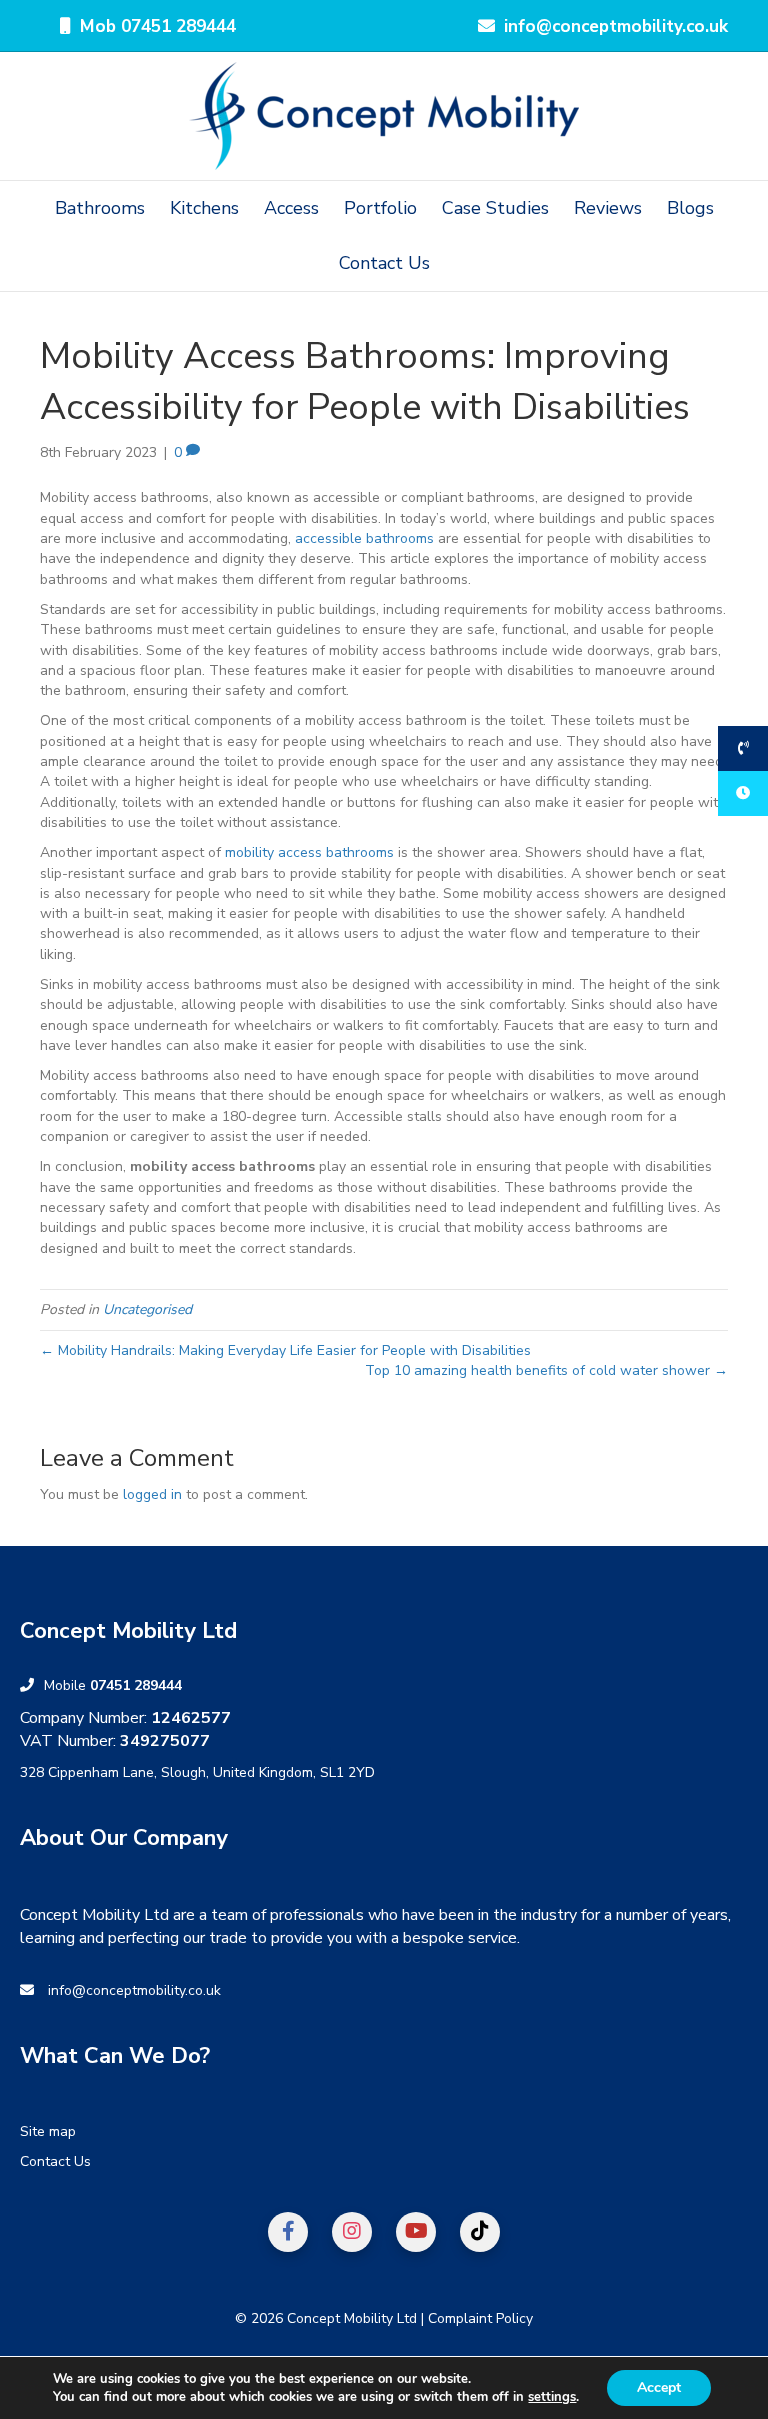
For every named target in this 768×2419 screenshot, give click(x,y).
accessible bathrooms (364, 538)
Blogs (690, 208)
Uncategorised (147, 1309)
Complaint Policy (480, 2318)
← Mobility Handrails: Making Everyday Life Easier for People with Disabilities (285, 1350)
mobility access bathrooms (309, 852)
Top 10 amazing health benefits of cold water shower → (546, 1370)
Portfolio (380, 208)
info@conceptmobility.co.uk (134, 1990)
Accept (659, 2387)
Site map (48, 2131)
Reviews (608, 208)
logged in (152, 1494)
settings (552, 2397)
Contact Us (384, 263)
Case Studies (495, 208)
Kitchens (204, 208)
